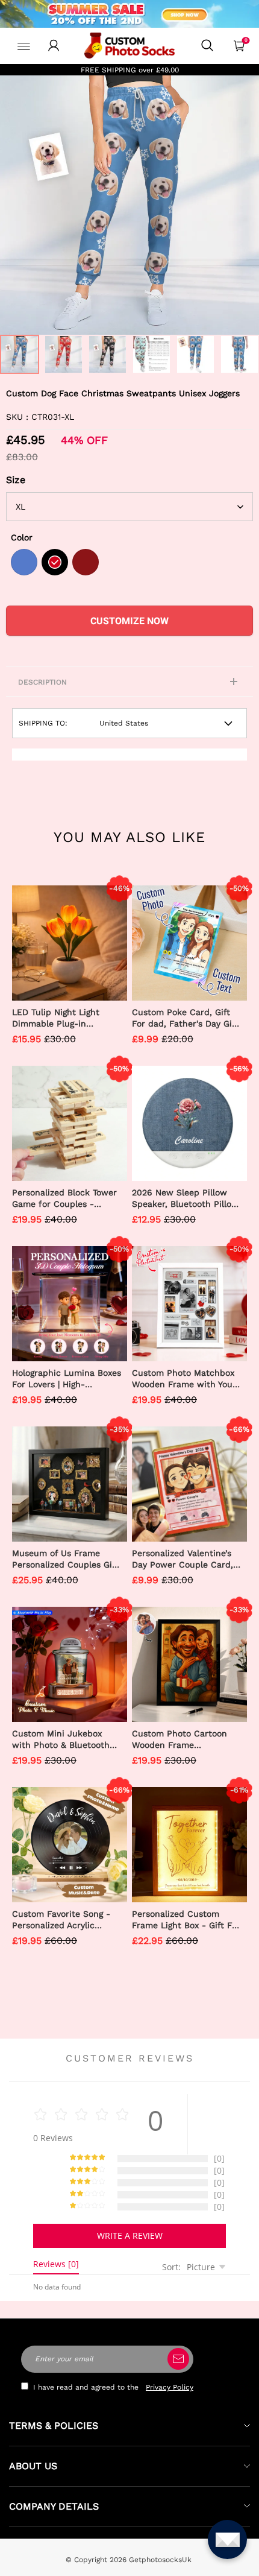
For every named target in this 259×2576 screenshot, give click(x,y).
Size (16, 480)
